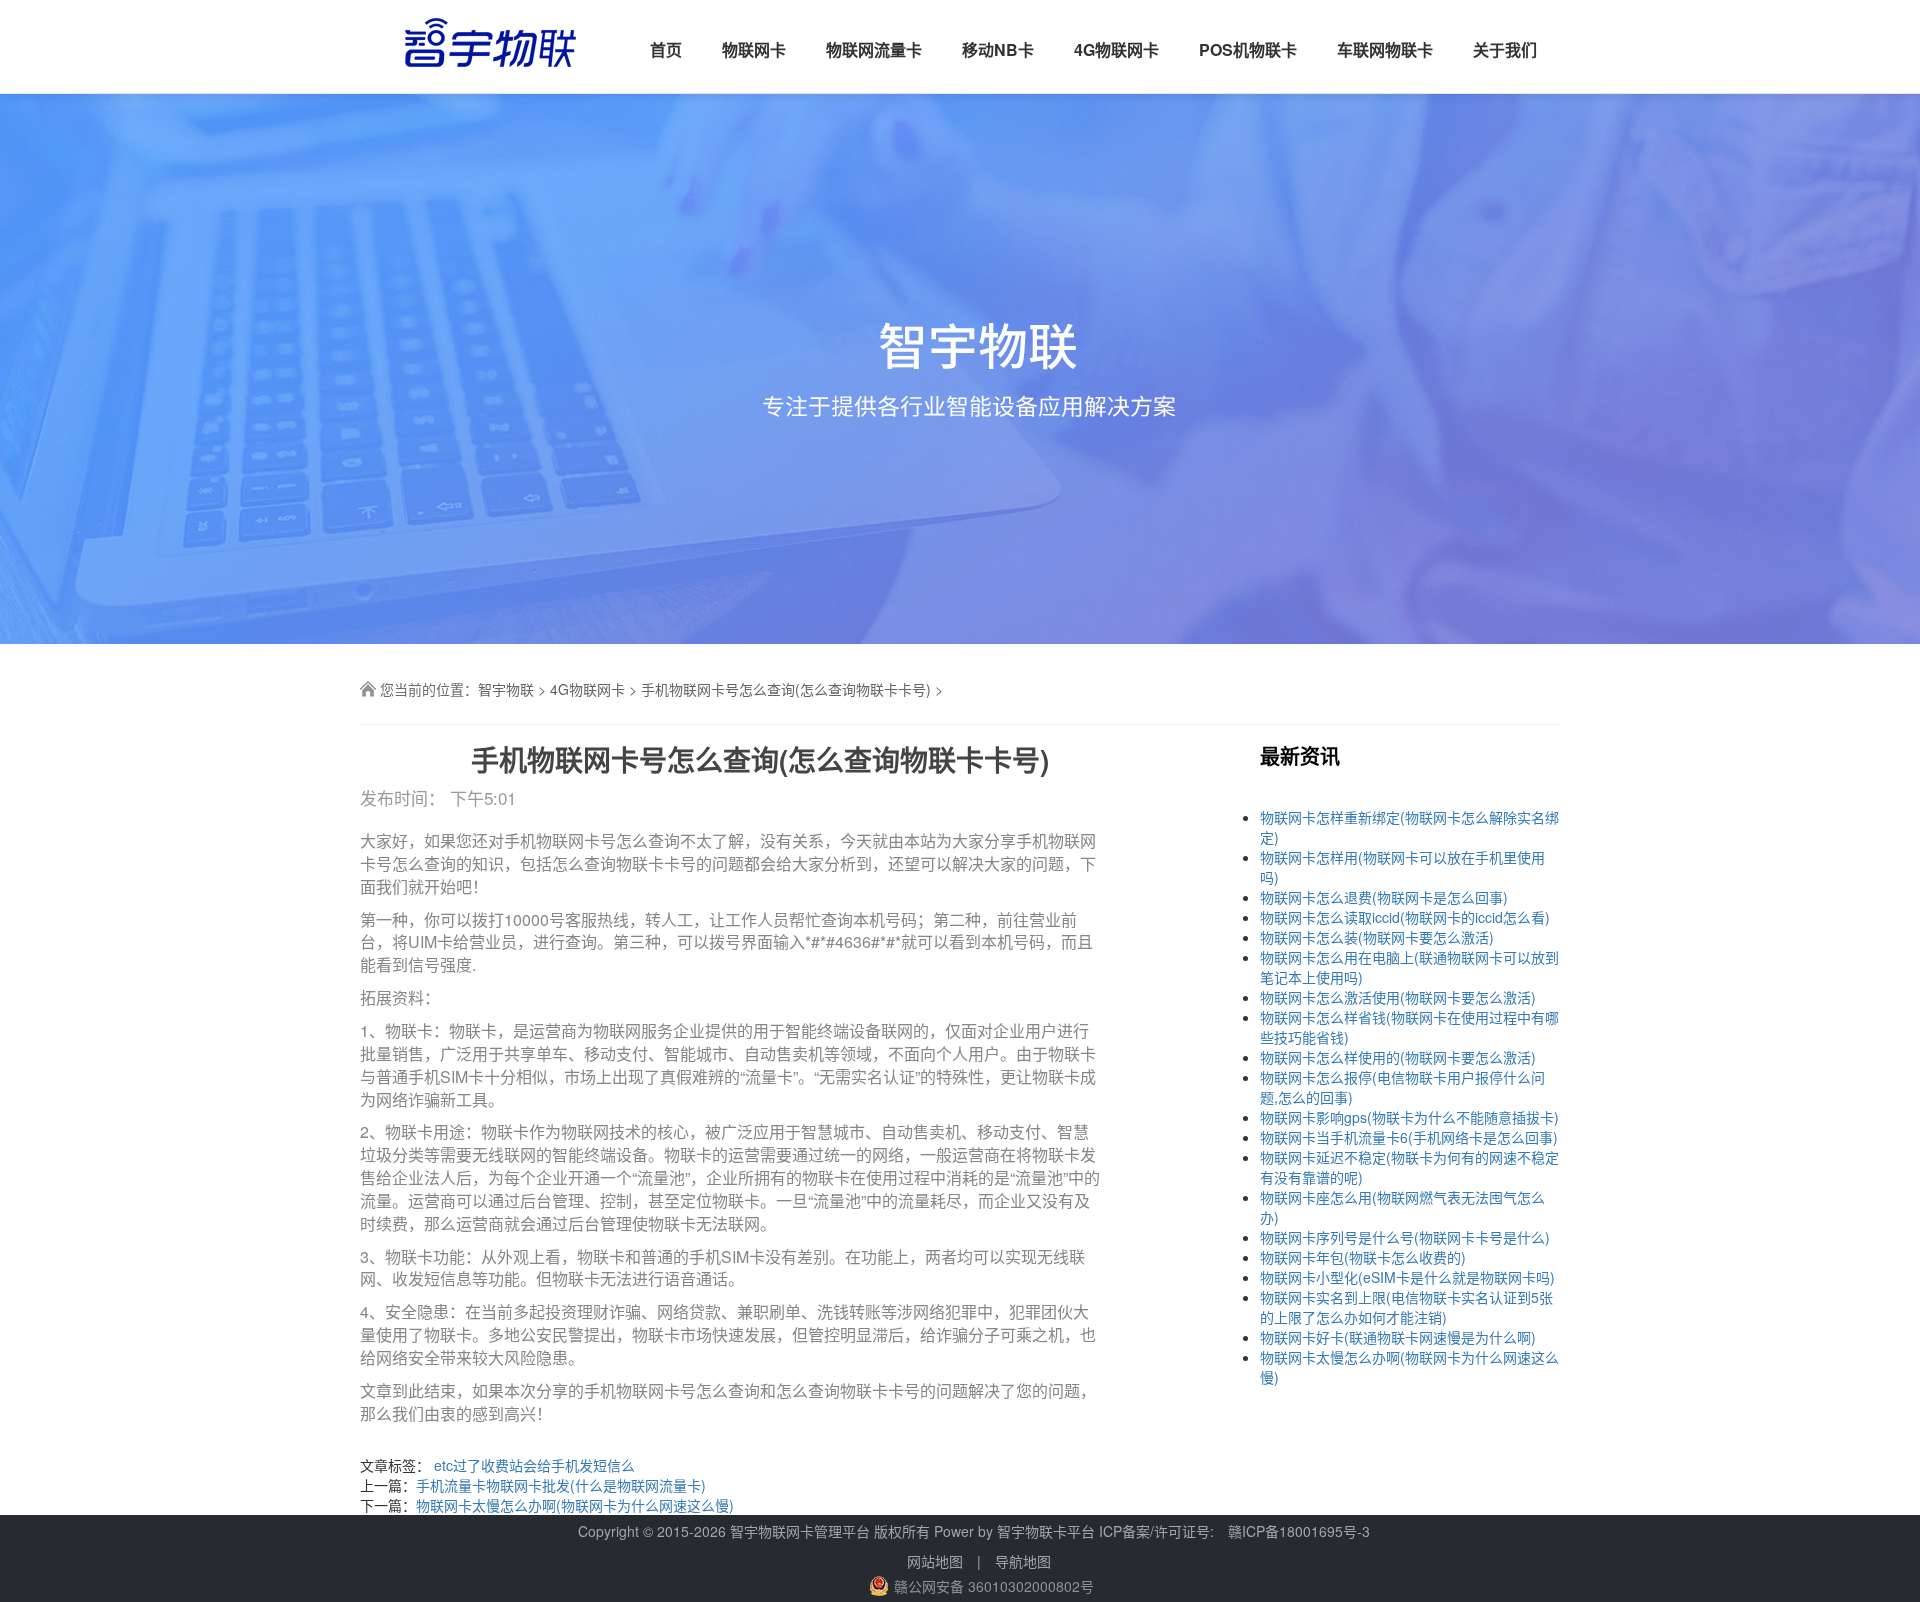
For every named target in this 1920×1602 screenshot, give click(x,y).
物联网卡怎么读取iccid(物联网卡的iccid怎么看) (1405, 917)
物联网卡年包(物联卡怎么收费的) (1363, 1257)
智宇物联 (506, 689)
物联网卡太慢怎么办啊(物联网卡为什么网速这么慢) (575, 1505)
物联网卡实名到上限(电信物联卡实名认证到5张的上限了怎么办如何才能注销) (1406, 1307)
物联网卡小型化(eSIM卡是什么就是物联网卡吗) (1407, 1277)
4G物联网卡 (1116, 49)
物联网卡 (754, 49)
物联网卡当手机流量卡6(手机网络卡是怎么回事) (1409, 1137)
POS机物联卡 (1248, 49)
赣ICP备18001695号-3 (1299, 1531)
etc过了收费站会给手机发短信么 (534, 1465)
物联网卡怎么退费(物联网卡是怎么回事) (1384, 897)
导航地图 (1023, 1561)
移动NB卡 (998, 49)
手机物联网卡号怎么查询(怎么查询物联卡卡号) (786, 689)
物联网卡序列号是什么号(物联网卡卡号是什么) (1405, 1237)
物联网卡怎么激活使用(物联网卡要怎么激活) (1398, 997)
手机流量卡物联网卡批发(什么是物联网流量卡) (561, 1485)
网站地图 (935, 1561)
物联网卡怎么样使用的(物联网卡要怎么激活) (1398, 1057)
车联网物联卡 (1385, 49)
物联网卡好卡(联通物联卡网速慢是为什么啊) (1398, 1337)
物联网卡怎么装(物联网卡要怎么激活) (1377, 937)
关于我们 (1505, 49)
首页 (666, 49)
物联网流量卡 (874, 49)
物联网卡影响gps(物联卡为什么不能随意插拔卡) (1409, 1117)
